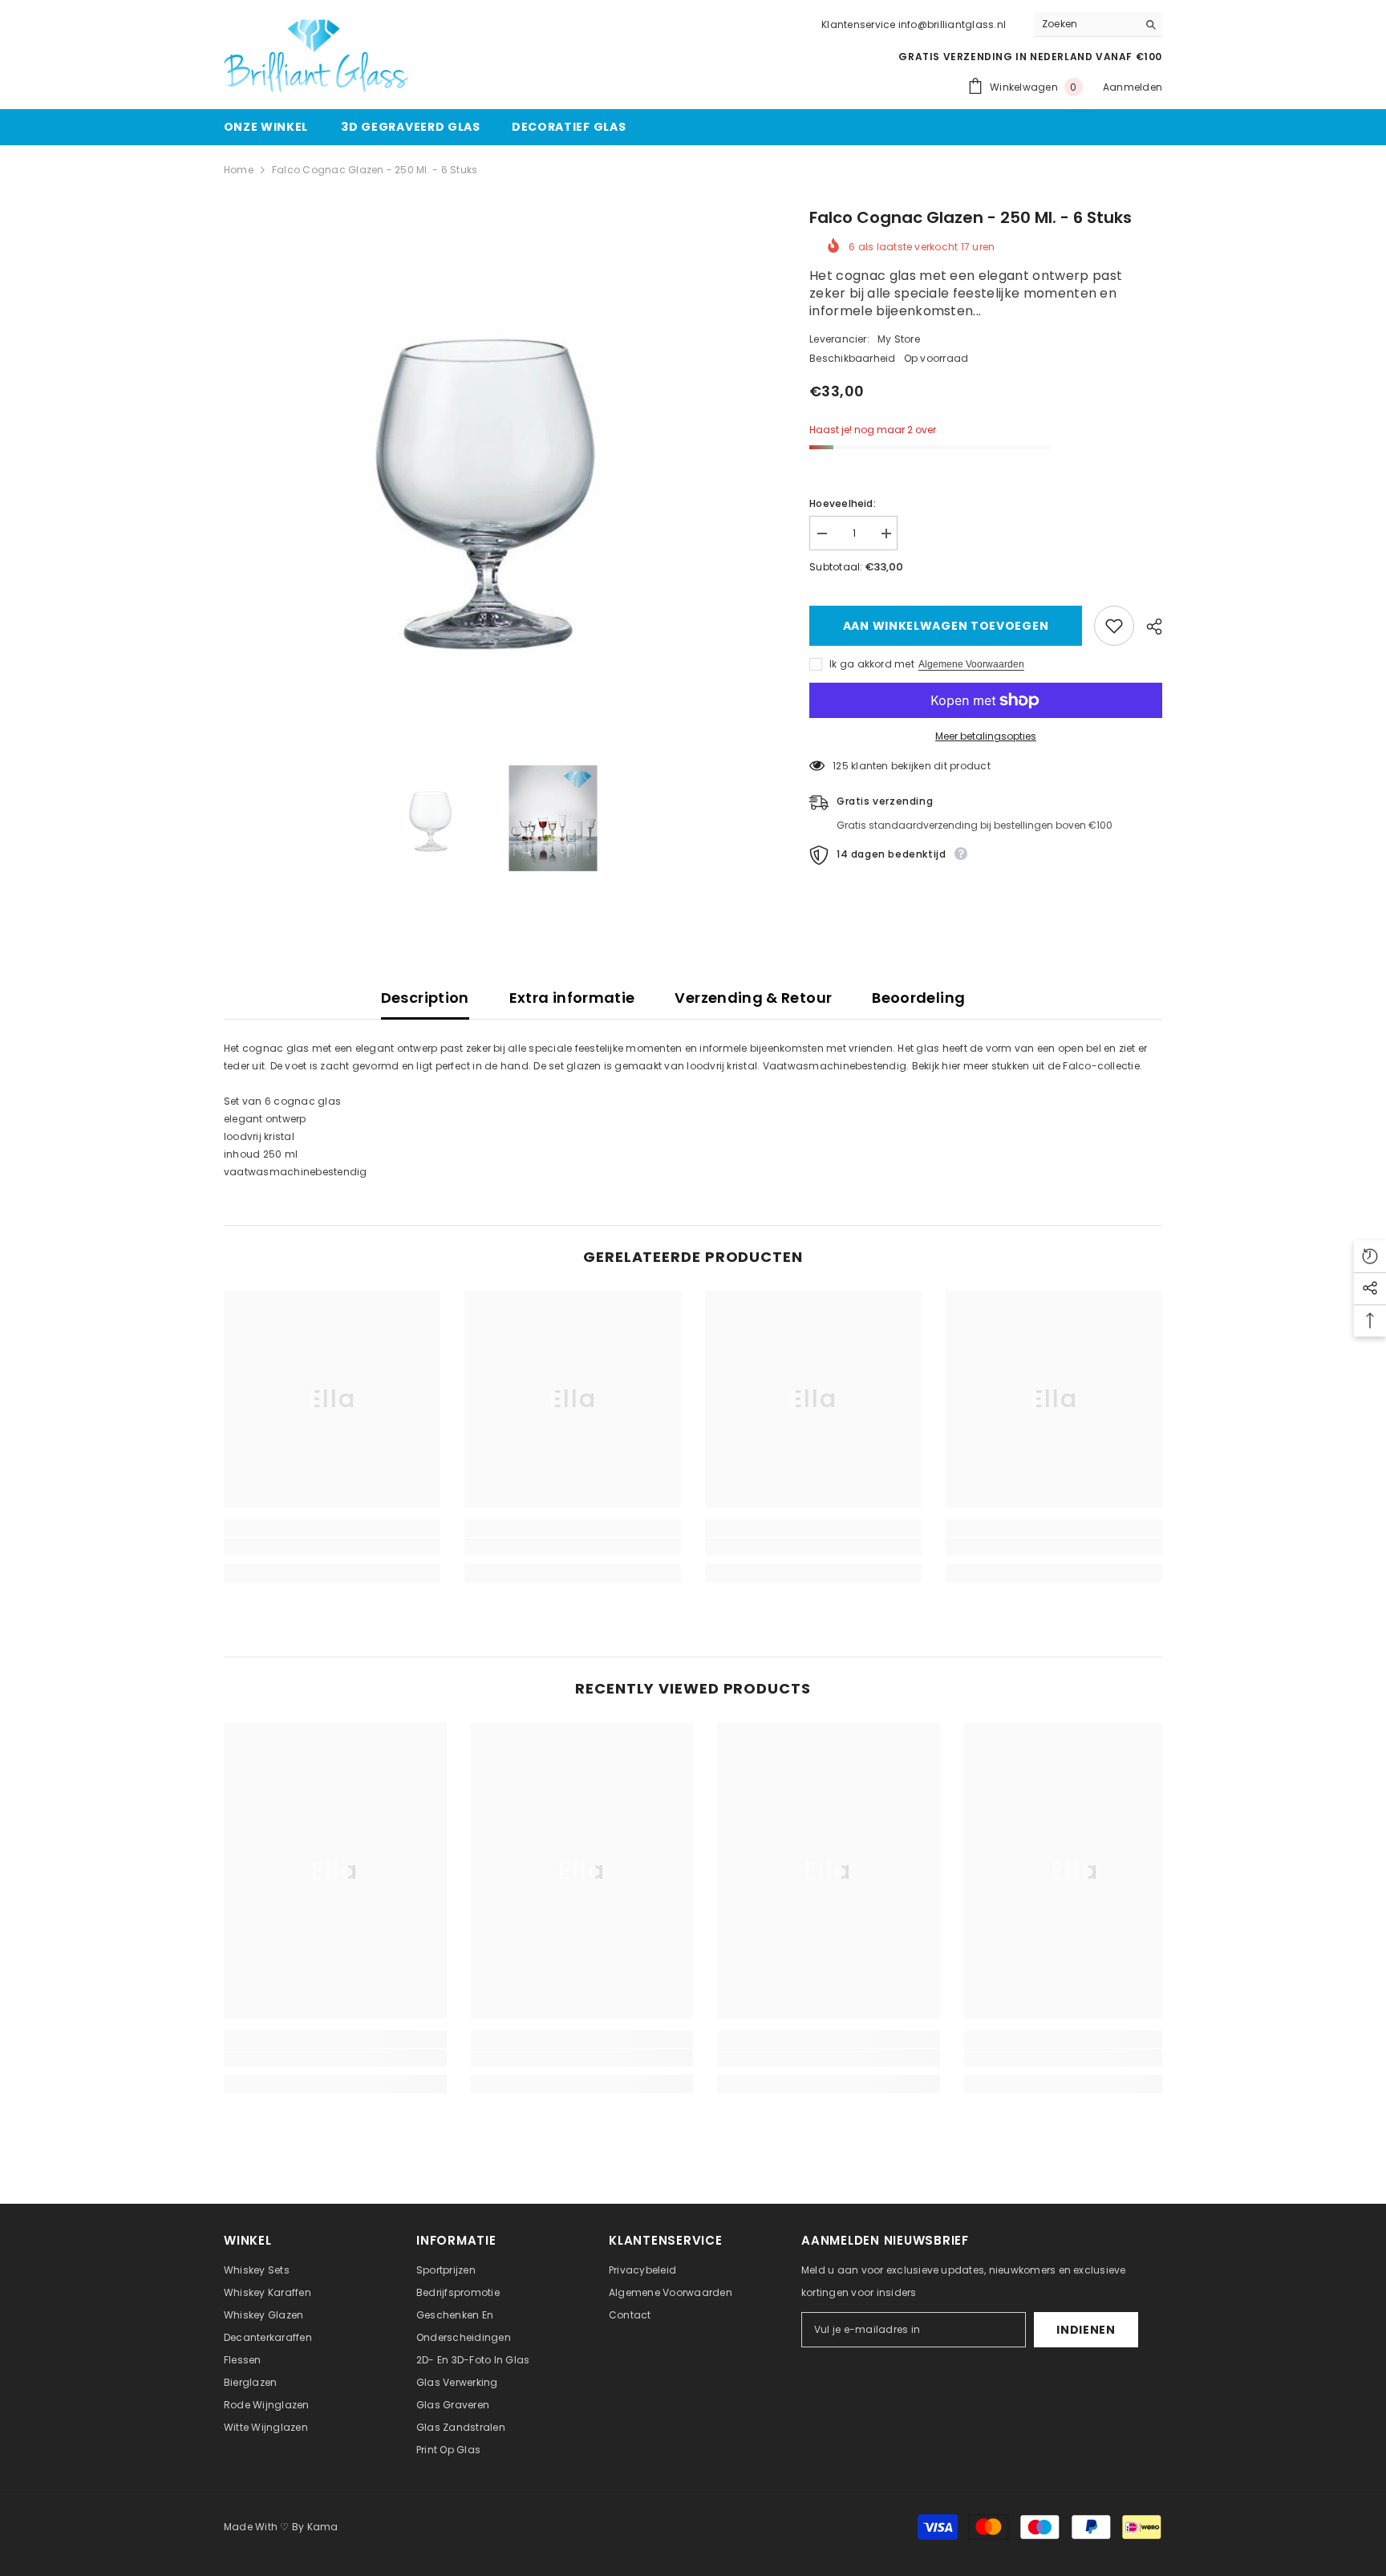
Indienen (1086, 2330)
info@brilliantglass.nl (952, 24)
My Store (899, 339)
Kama (323, 2527)
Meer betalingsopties (986, 736)
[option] (493, 477)
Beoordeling (918, 998)
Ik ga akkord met (872, 664)
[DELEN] (1148, 627)
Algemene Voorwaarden (971, 664)
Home (239, 170)
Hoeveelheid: (843, 503)
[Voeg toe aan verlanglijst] (1114, 626)
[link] (332, 1547)
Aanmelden (1133, 87)
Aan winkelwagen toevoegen (949, 626)
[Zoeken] (1098, 24)
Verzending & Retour (753, 998)
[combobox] (1086, 24)
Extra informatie (572, 998)
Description (425, 998)
